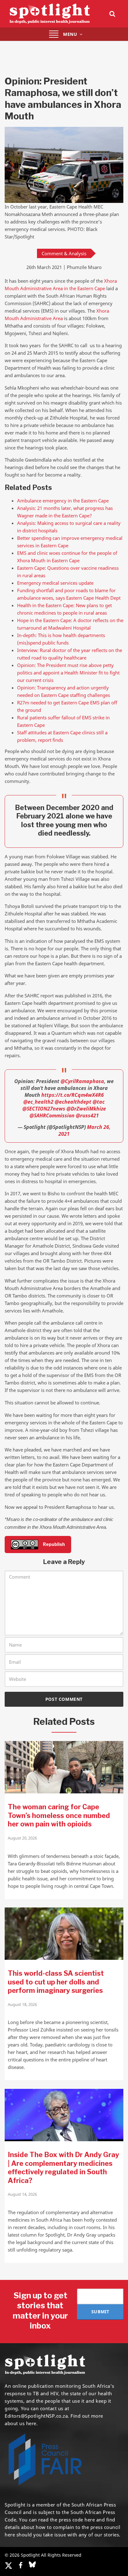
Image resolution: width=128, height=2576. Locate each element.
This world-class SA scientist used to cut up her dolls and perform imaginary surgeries (56, 1982)
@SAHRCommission (52, 1115)
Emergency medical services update (55, 583)
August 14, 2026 (22, 2194)
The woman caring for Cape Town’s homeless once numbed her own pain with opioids (59, 1815)
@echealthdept (73, 1102)
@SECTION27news (44, 1109)
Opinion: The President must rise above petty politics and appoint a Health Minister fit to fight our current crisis (68, 673)
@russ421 (87, 1115)
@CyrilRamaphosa (82, 1081)
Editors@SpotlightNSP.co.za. (37, 2416)
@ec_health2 (38, 1102)
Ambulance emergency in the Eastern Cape (63, 501)
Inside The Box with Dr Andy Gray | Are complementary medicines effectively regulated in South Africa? (63, 2168)
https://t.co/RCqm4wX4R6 (73, 1095)
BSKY (32, 2564)
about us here (21, 2423)
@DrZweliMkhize (86, 1109)
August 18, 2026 (22, 2004)
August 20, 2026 (22, 1838)
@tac (99, 1102)
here (90, 2520)
